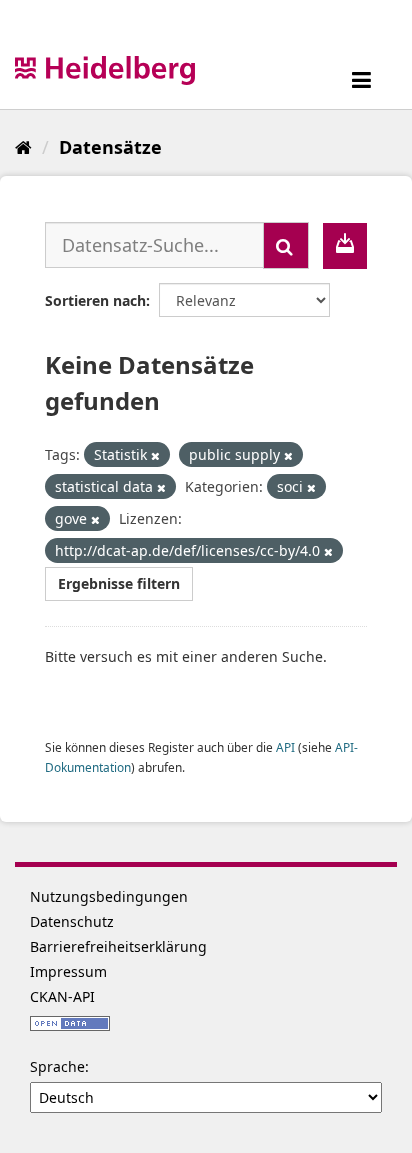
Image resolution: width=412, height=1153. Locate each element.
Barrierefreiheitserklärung (118, 946)
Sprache (57, 1066)
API (285, 747)
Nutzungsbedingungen (109, 896)
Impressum (68, 971)
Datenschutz (72, 921)
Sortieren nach (95, 300)
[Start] (23, 147)
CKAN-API (62, 996)
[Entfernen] (155, 455)
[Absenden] (286, 245)
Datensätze (110, 147)
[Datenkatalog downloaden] (345, 246)
